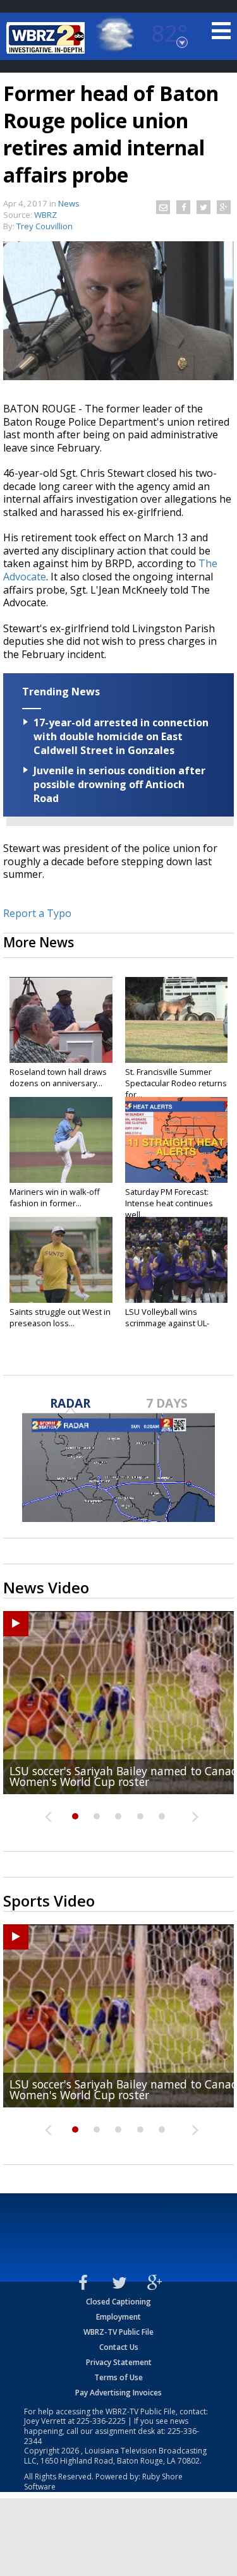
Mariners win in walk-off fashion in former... (55, 1197)
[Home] (47, 38)
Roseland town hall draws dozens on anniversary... (58, 1077)
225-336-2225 (101, 2421)
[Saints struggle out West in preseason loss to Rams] (61, 1260)
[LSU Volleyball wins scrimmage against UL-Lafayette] (177, 1260)
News (69, 203)
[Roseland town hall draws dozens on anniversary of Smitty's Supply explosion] (61, 1020)
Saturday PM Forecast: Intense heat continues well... (169, 1203)
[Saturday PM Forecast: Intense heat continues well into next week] (177, 1140)
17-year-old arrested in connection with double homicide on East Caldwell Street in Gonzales (121, 736)
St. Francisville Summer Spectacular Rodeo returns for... (176, 1083)
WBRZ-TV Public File (118, 2332)
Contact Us (119, 2347)
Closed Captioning (118, 2302)
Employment (118, 2317)
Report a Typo (37, 913)
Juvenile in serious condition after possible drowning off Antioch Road (119, 784)
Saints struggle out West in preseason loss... (60, 1317)
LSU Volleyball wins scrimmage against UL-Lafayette (167, 1323)
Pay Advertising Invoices (118, 2393)
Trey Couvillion (45, 226)
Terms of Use (118, 2377)
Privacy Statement (119, 2362)
